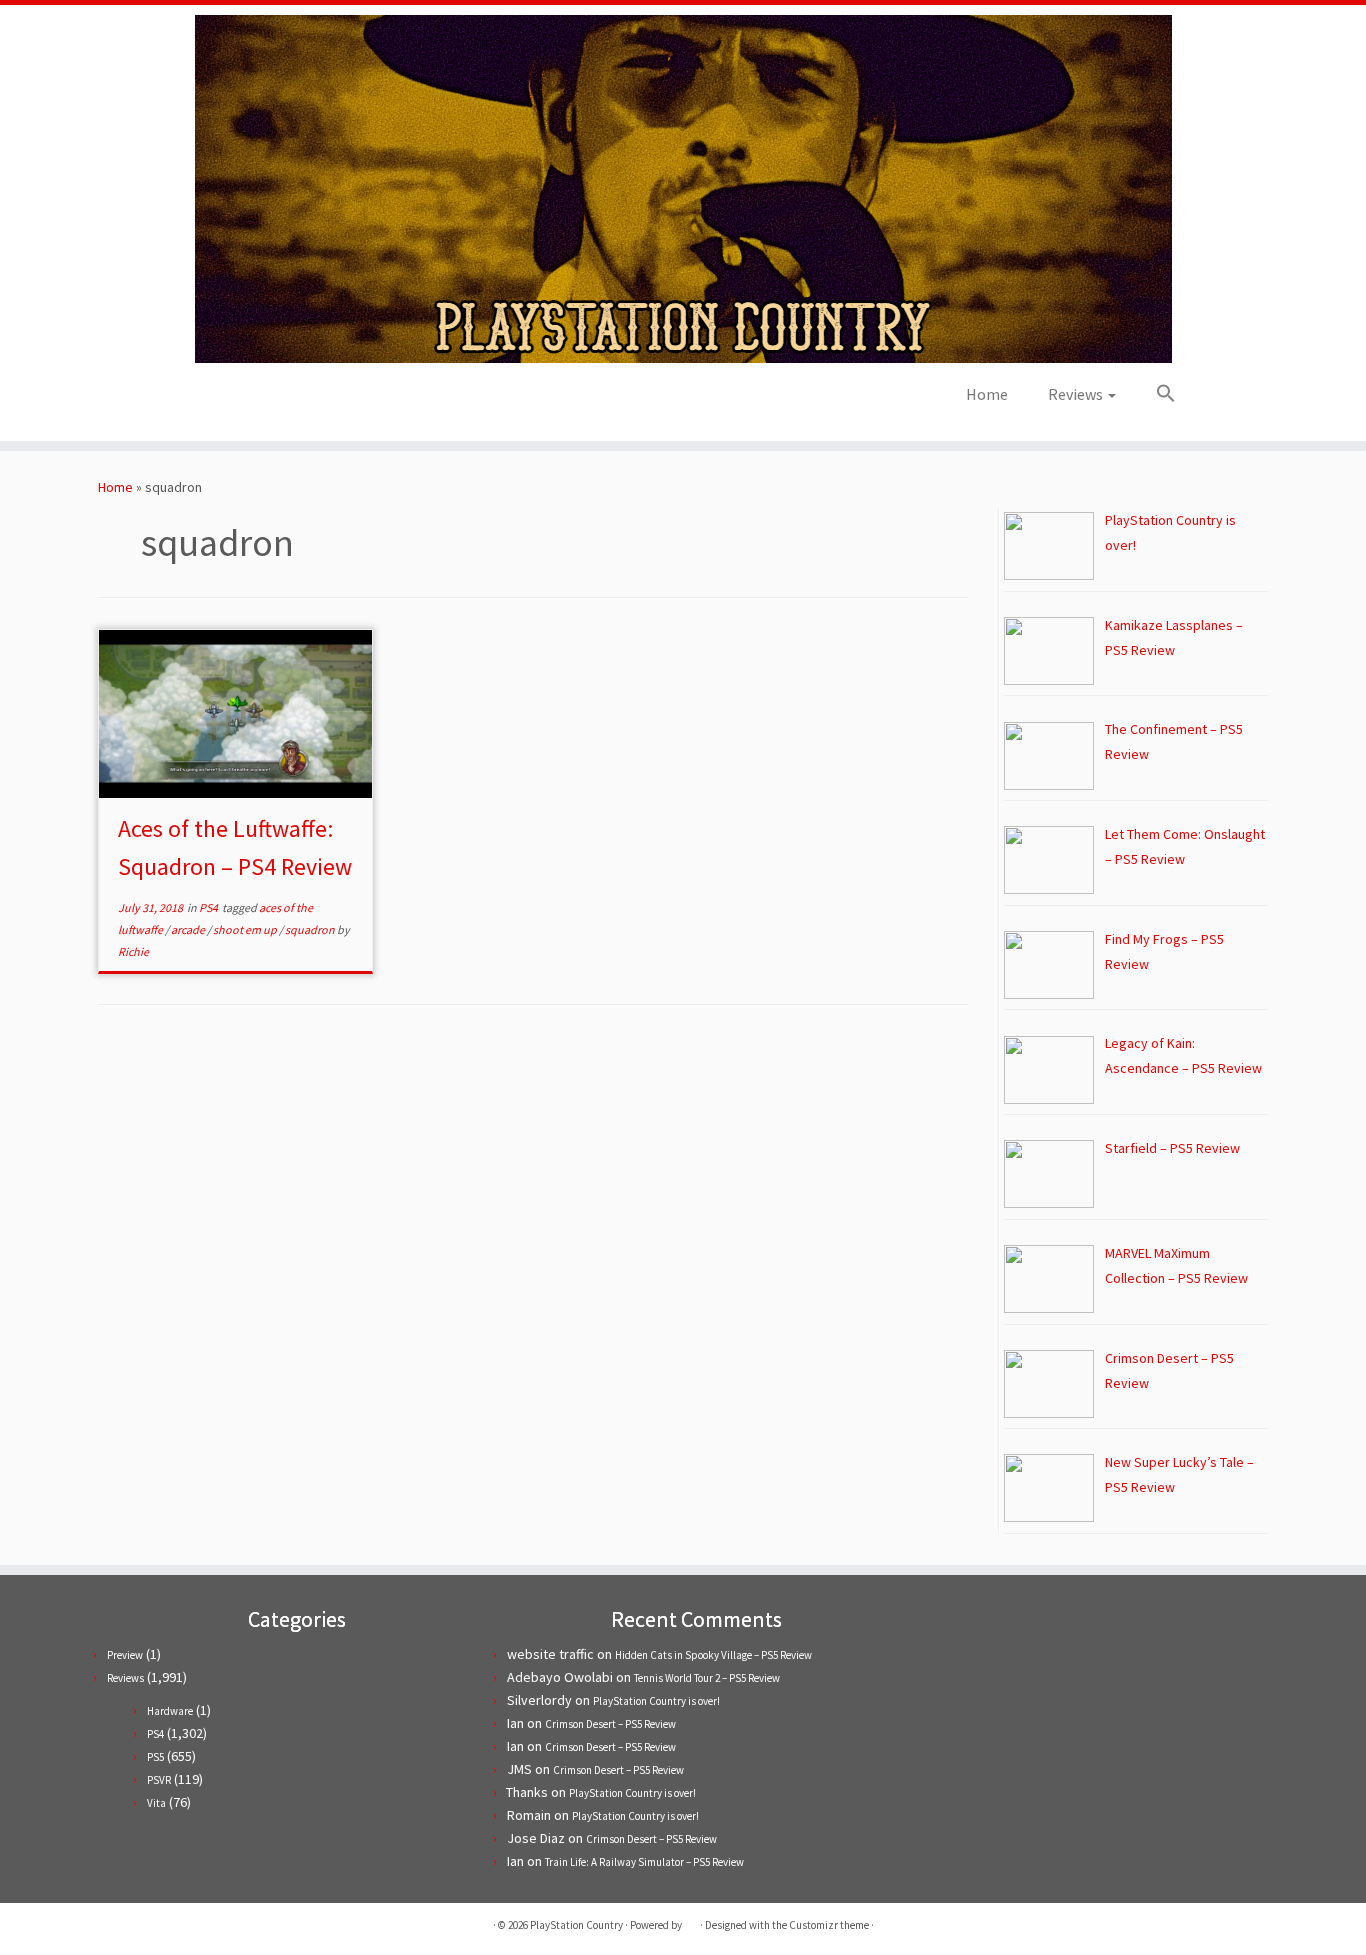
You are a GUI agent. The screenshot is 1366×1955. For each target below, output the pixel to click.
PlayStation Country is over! (656, 1701)
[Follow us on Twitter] (208, 400)
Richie (133, 951)
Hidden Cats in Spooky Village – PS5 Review (713, 1655)
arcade (189, 929)
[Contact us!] (316, 400)
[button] (1156, 394)
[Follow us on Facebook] (235, 400)
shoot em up (246, 929)
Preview (125, 1655)
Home (987, 394)
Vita (156, 1803)
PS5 (155, 1757)
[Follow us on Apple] (289, 400)
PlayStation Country (576, 1925)
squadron (311, 929)
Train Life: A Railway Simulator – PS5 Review (644, 1862)
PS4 (209, 907)
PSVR (159, 1780)
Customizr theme (829, 1925)
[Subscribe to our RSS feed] (262, 400)
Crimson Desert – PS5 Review (610, 1724)
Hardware (170, 1711)
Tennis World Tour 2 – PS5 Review (707, 1678)
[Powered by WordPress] (691, 1921)
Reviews (1077, 394)
